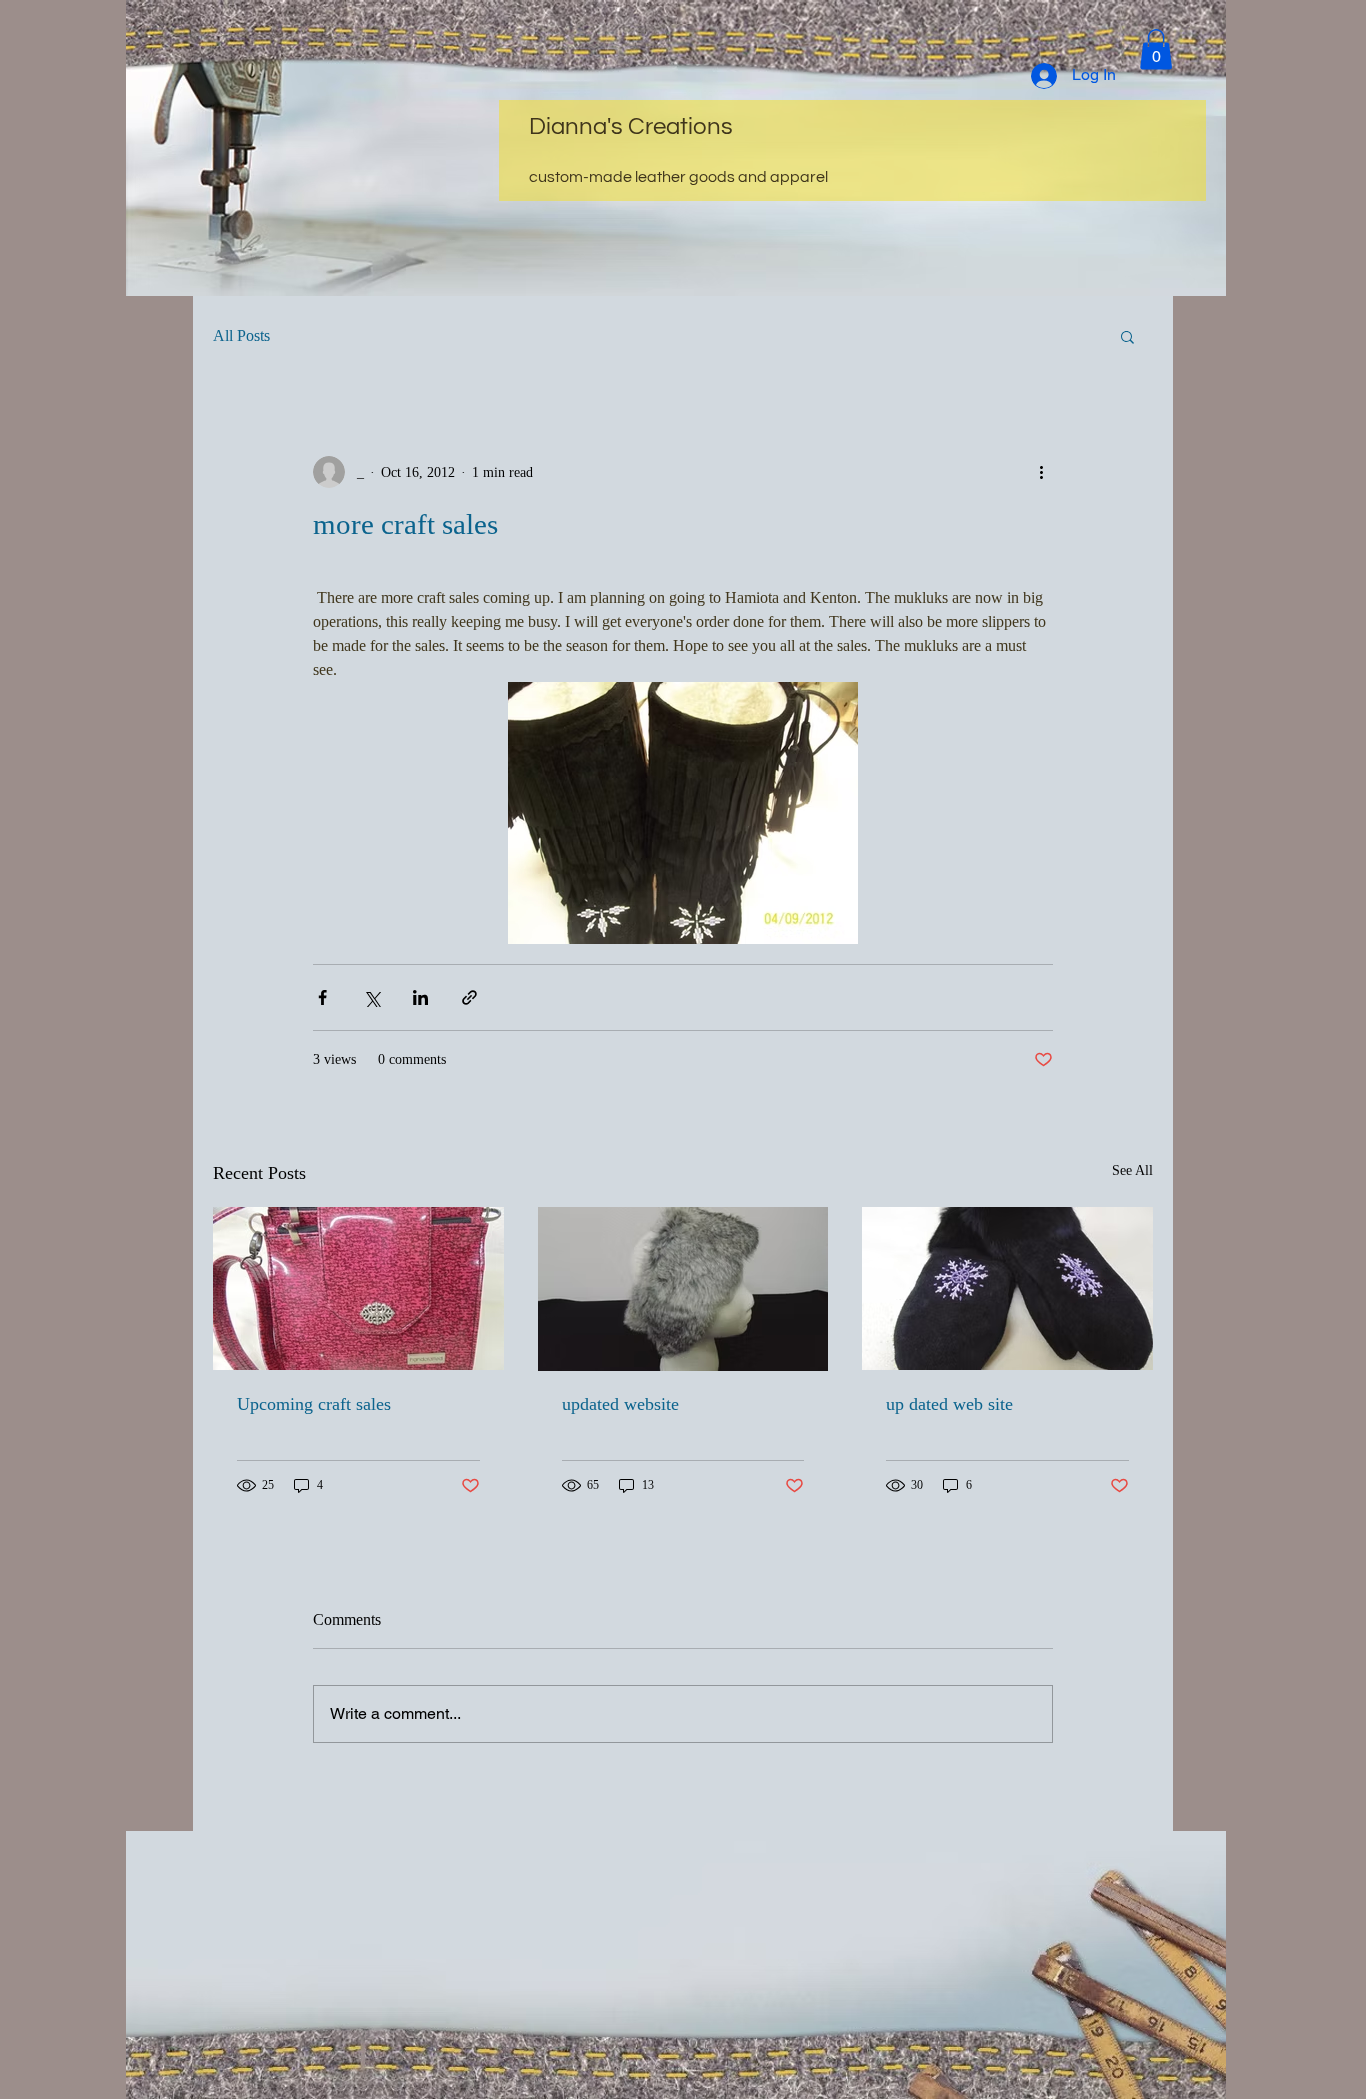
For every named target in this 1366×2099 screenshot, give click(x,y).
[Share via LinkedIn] (420, 997)
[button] (1156, 49)
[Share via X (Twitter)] (371, 997)
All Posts (241, 335)
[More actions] (1041, 472)
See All (1132, 1170)
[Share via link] (469, 997)
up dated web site (949, 1404)
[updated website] (683, 1289)
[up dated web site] (1007, 1288)
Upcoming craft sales (314, 1404)
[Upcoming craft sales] (358, 1288)
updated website (620, 1404)
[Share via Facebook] (322, 997)
